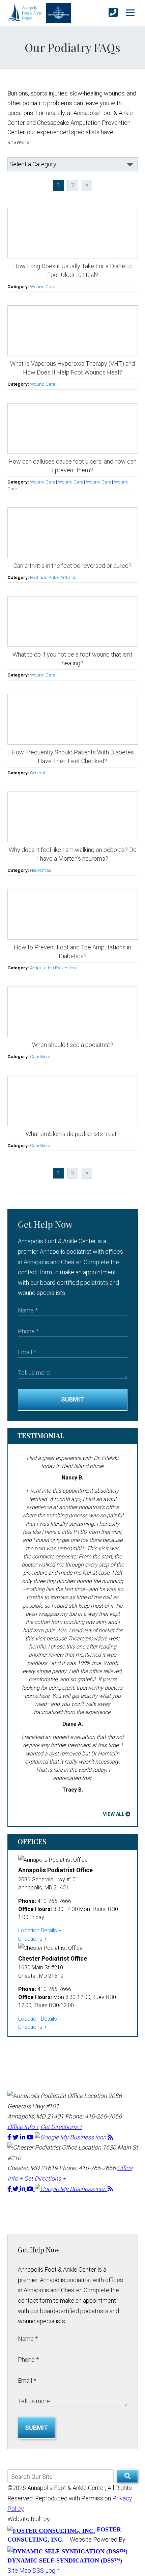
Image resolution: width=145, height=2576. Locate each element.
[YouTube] (31, 2137)
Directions (30, 1939)
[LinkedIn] (23, 2137)
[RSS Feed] (110, 2137)
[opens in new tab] (71, 2137)
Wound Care (42, 286)
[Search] (127, 2476)
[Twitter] (16, 2137)
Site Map (19, 2570)
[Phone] (113, 13)
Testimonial (41, 1435)
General (38, 773)
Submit (72, 1399)
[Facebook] (10, 2137)
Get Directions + (61, 2127)
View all (114, 1814)
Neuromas (41, 870)
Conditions (41, 1056)
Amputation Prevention (53, 968)
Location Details (38, 1930)
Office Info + (23, 2127)
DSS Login (46, 2570)
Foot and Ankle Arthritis (53, 577)
